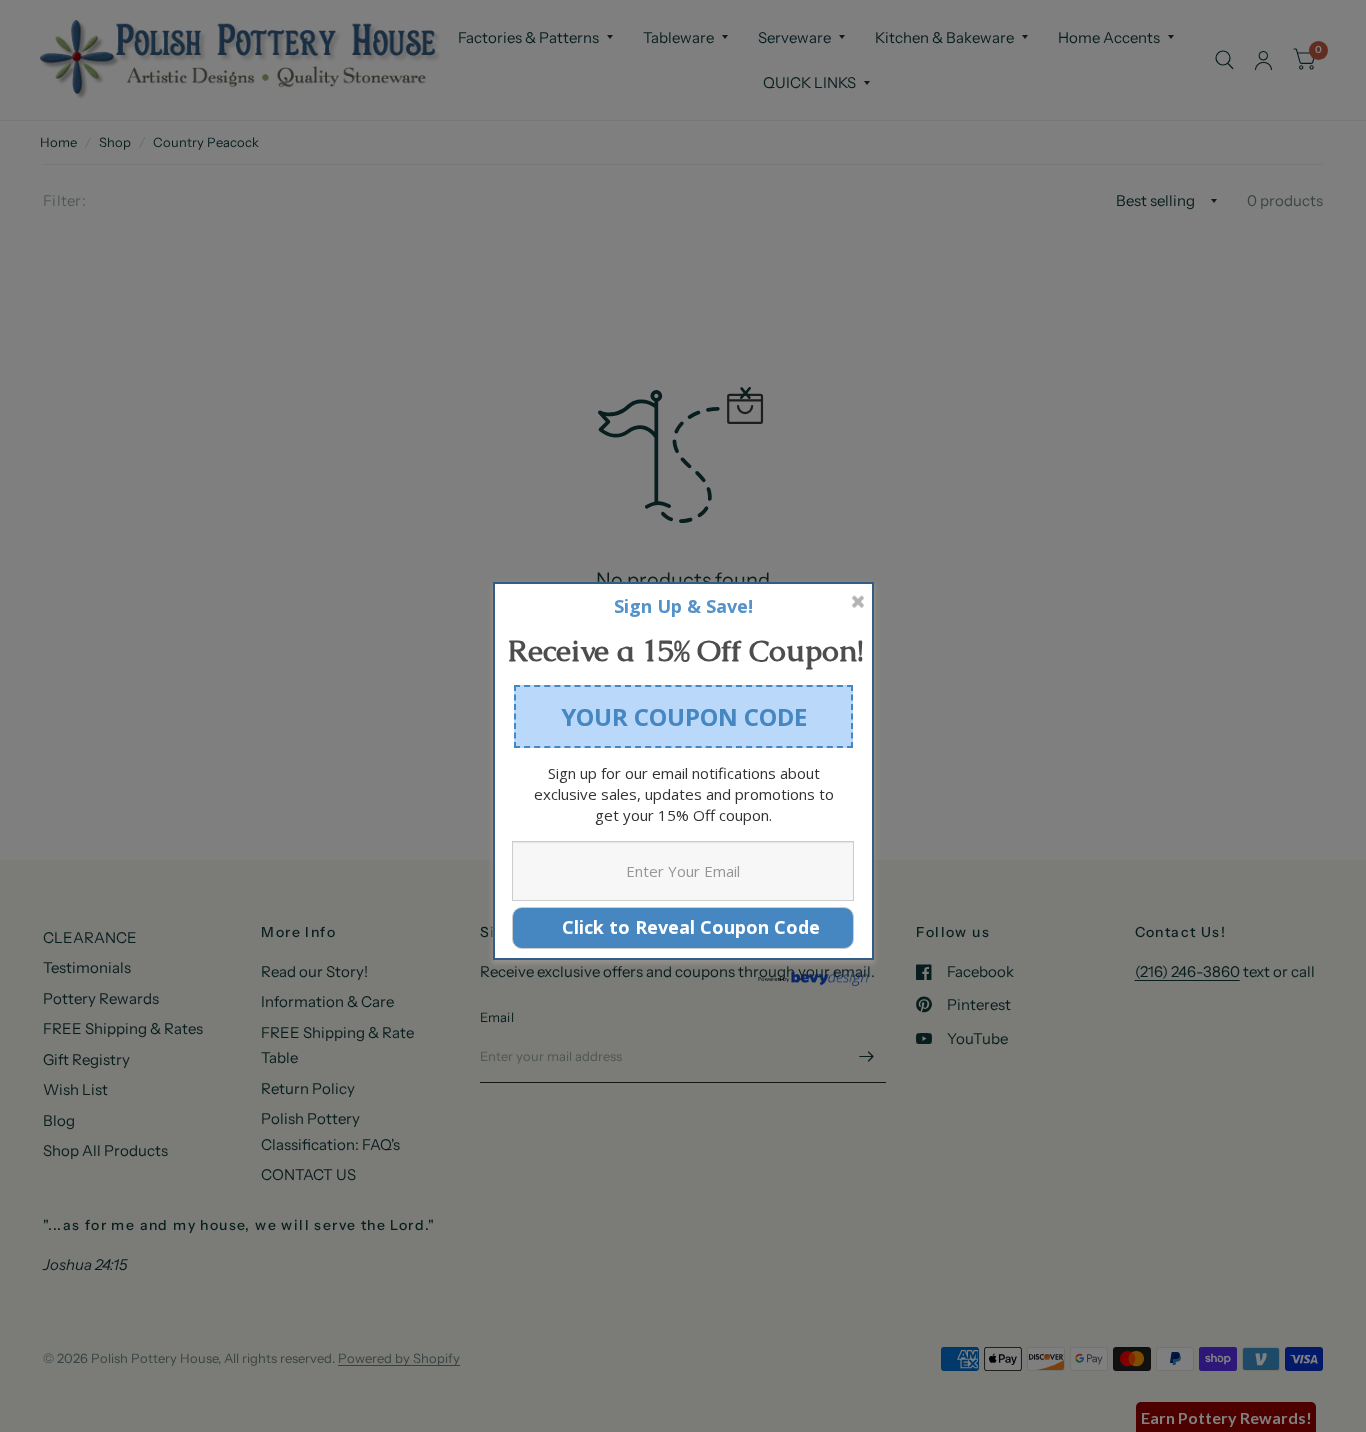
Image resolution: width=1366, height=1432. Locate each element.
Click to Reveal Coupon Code (683, 927)
